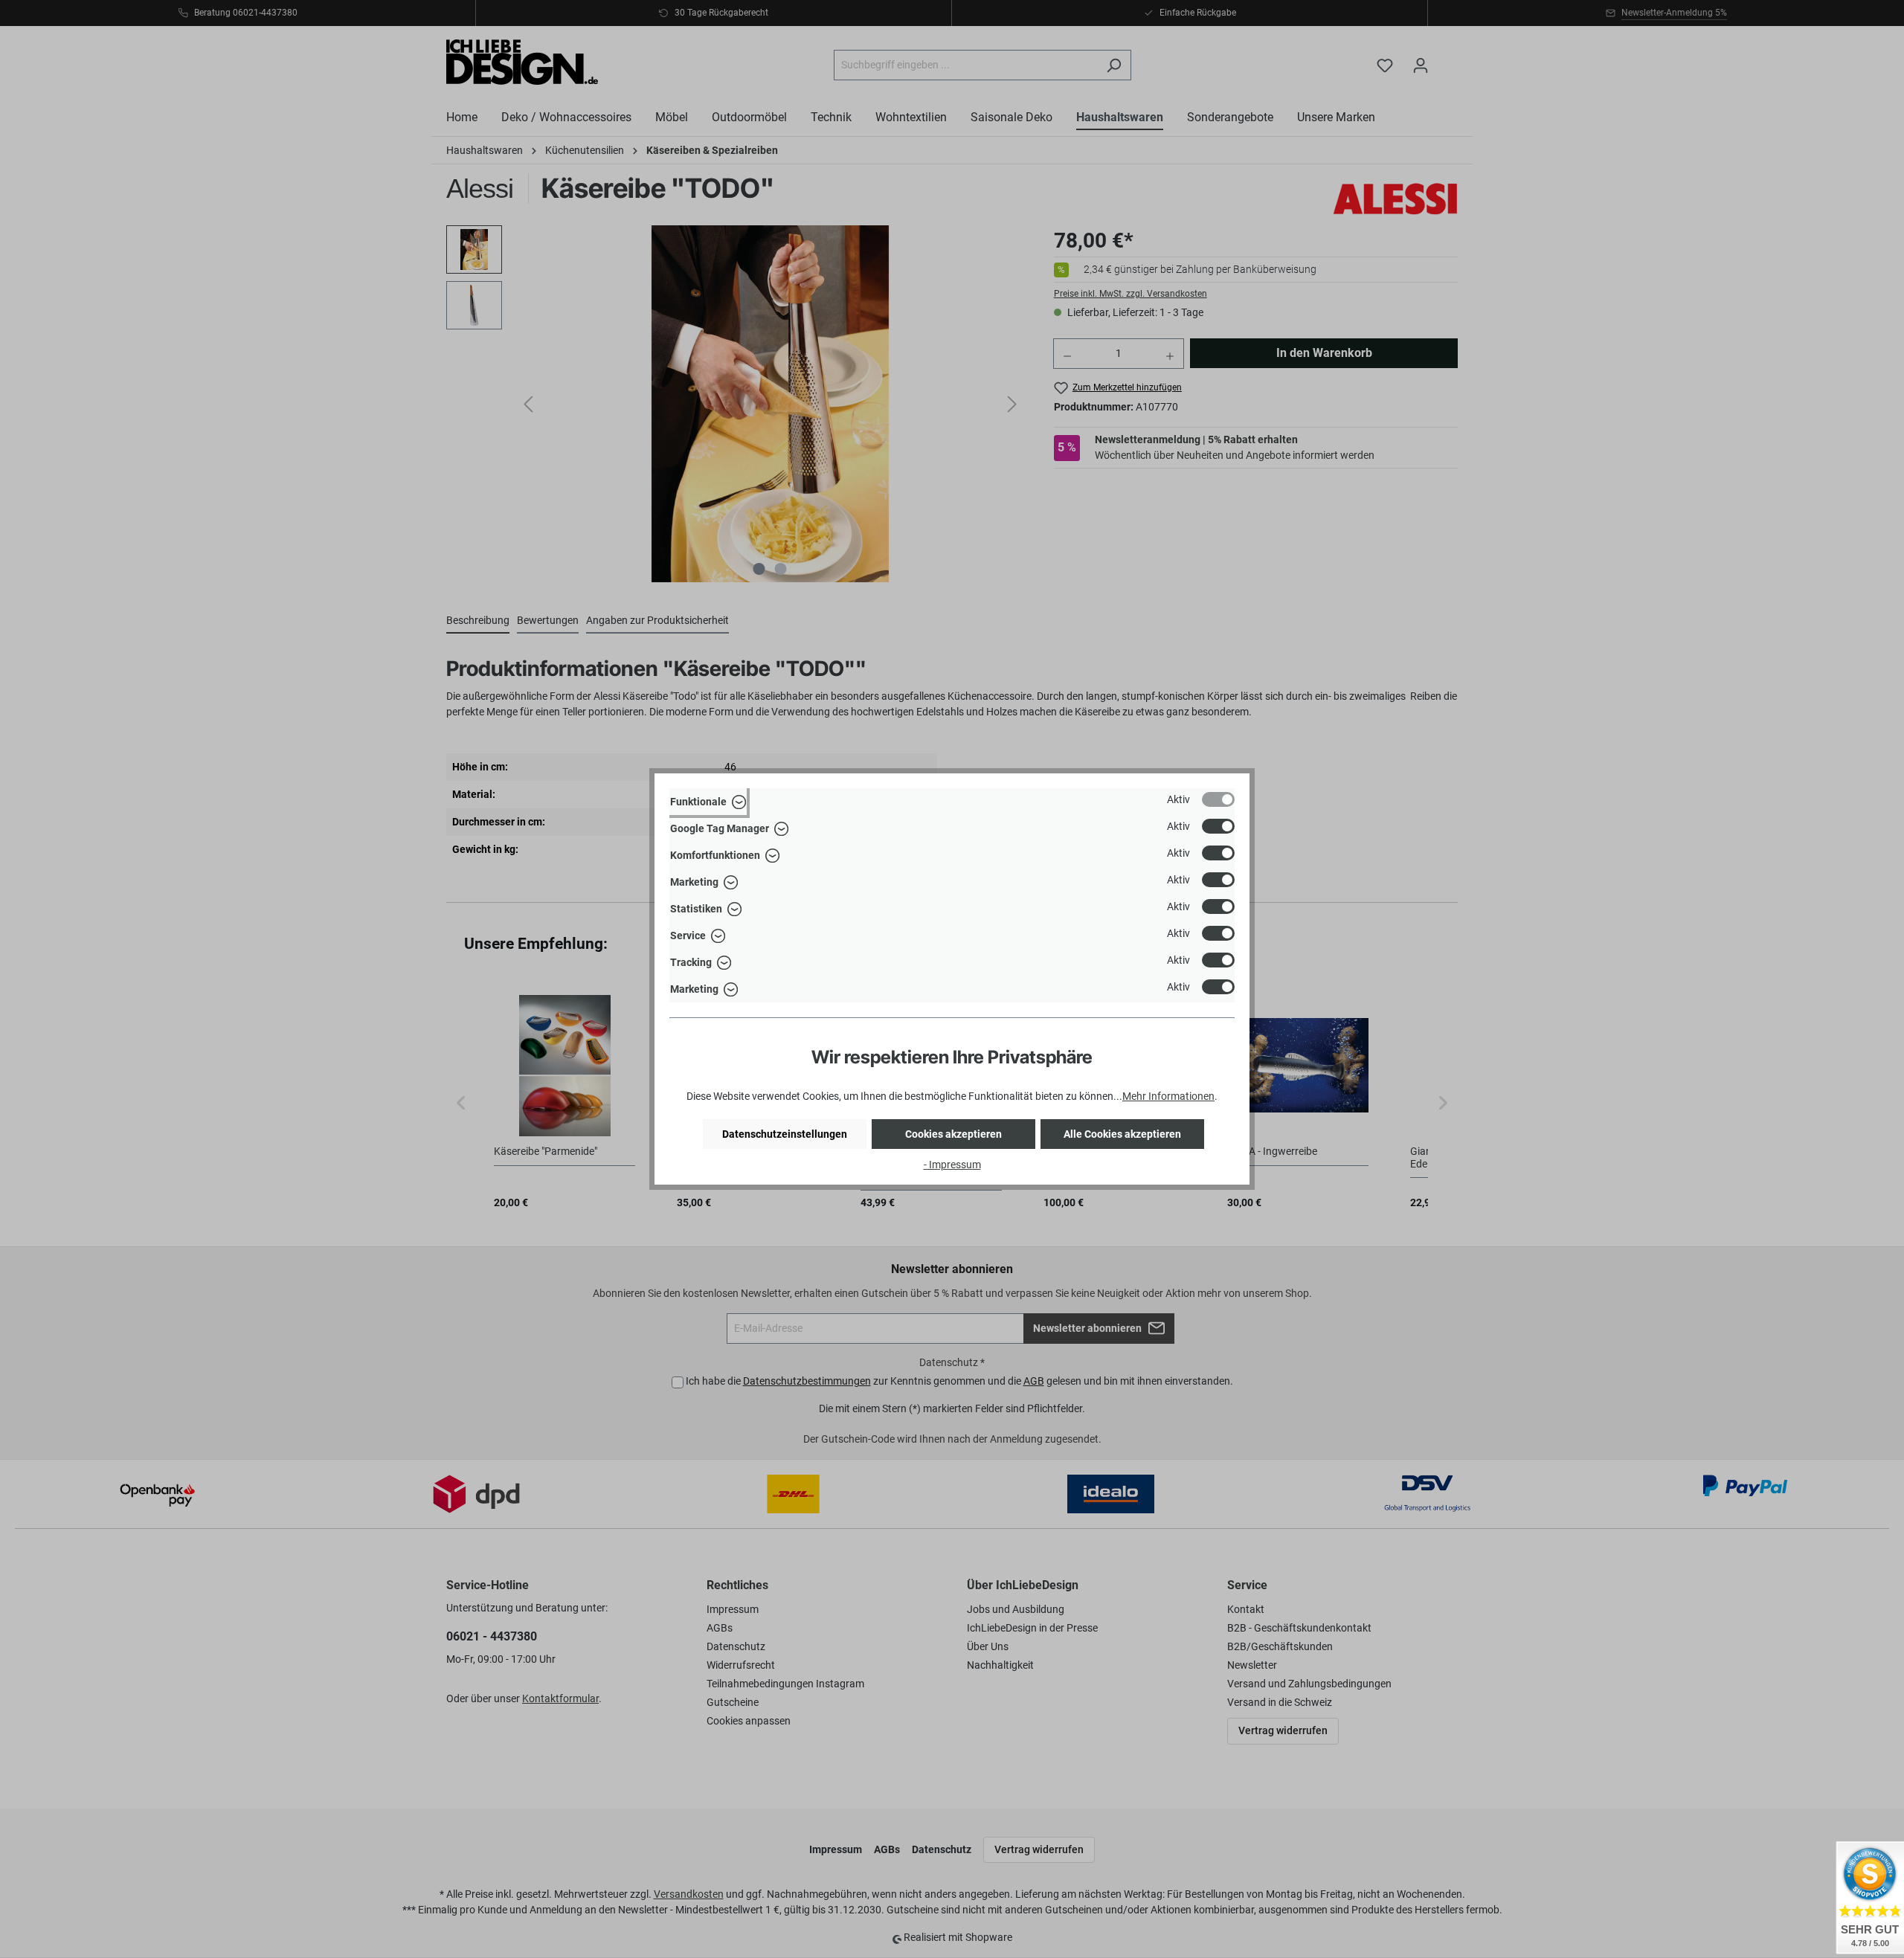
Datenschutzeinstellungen (785, 1134)
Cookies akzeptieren (953, 1134)
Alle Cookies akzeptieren (1122, 1134)
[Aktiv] (1218, 799)
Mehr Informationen (1168, 1096)
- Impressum (952, 1165)
